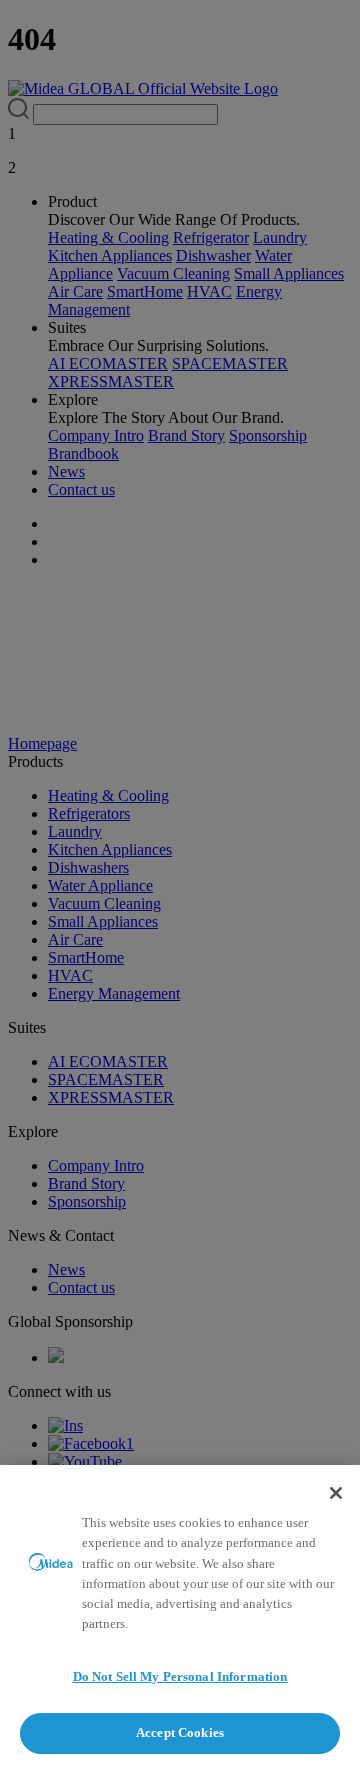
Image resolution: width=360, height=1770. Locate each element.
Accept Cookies (180, 1732)
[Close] (336, 1493)
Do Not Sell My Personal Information (180, 1676)
